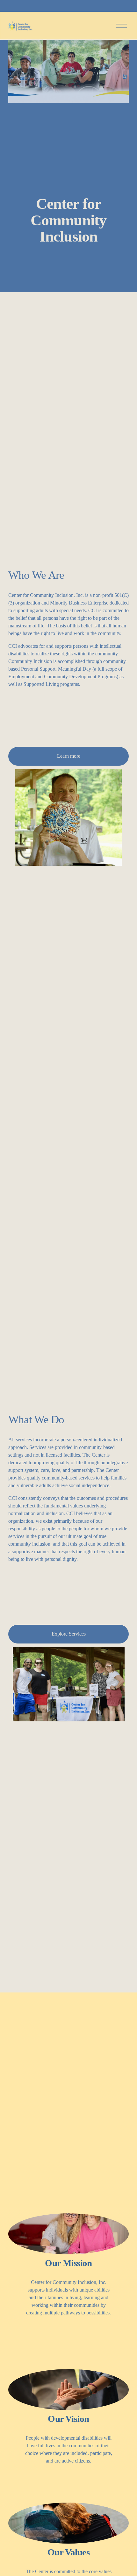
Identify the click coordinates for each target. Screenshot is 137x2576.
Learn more (69, 756)
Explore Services (69, 1634)
